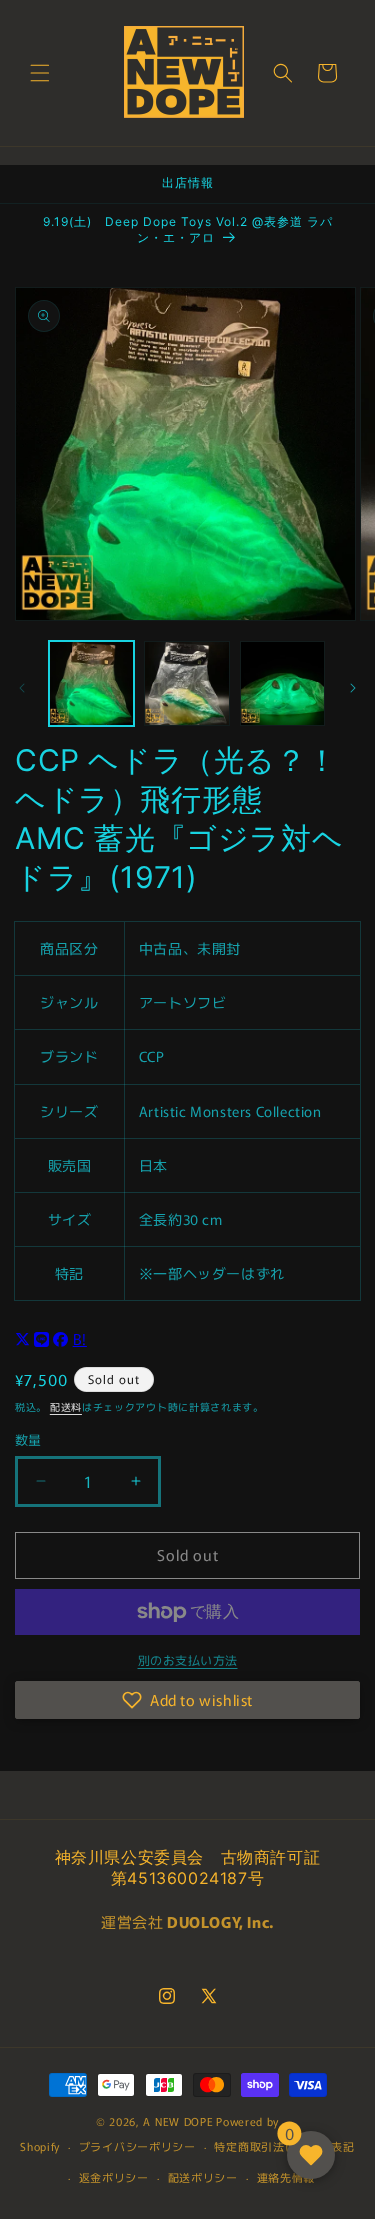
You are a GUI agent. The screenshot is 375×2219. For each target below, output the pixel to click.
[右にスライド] (353, 688)
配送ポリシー (203, 2177)
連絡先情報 (286, 2177)
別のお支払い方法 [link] (188, 1659)
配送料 (66, 1406)
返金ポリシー (114, 2177)
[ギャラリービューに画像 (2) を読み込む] (186, 683)
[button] (40, 73)
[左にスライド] (22, 688)
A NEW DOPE (178, 2121)
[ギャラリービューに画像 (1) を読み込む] (91, 683)
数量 (28, 1439)
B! (80, 1338)
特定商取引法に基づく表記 (284, 2146)
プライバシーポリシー (137, 2146)
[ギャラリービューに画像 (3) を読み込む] (282, 683)
